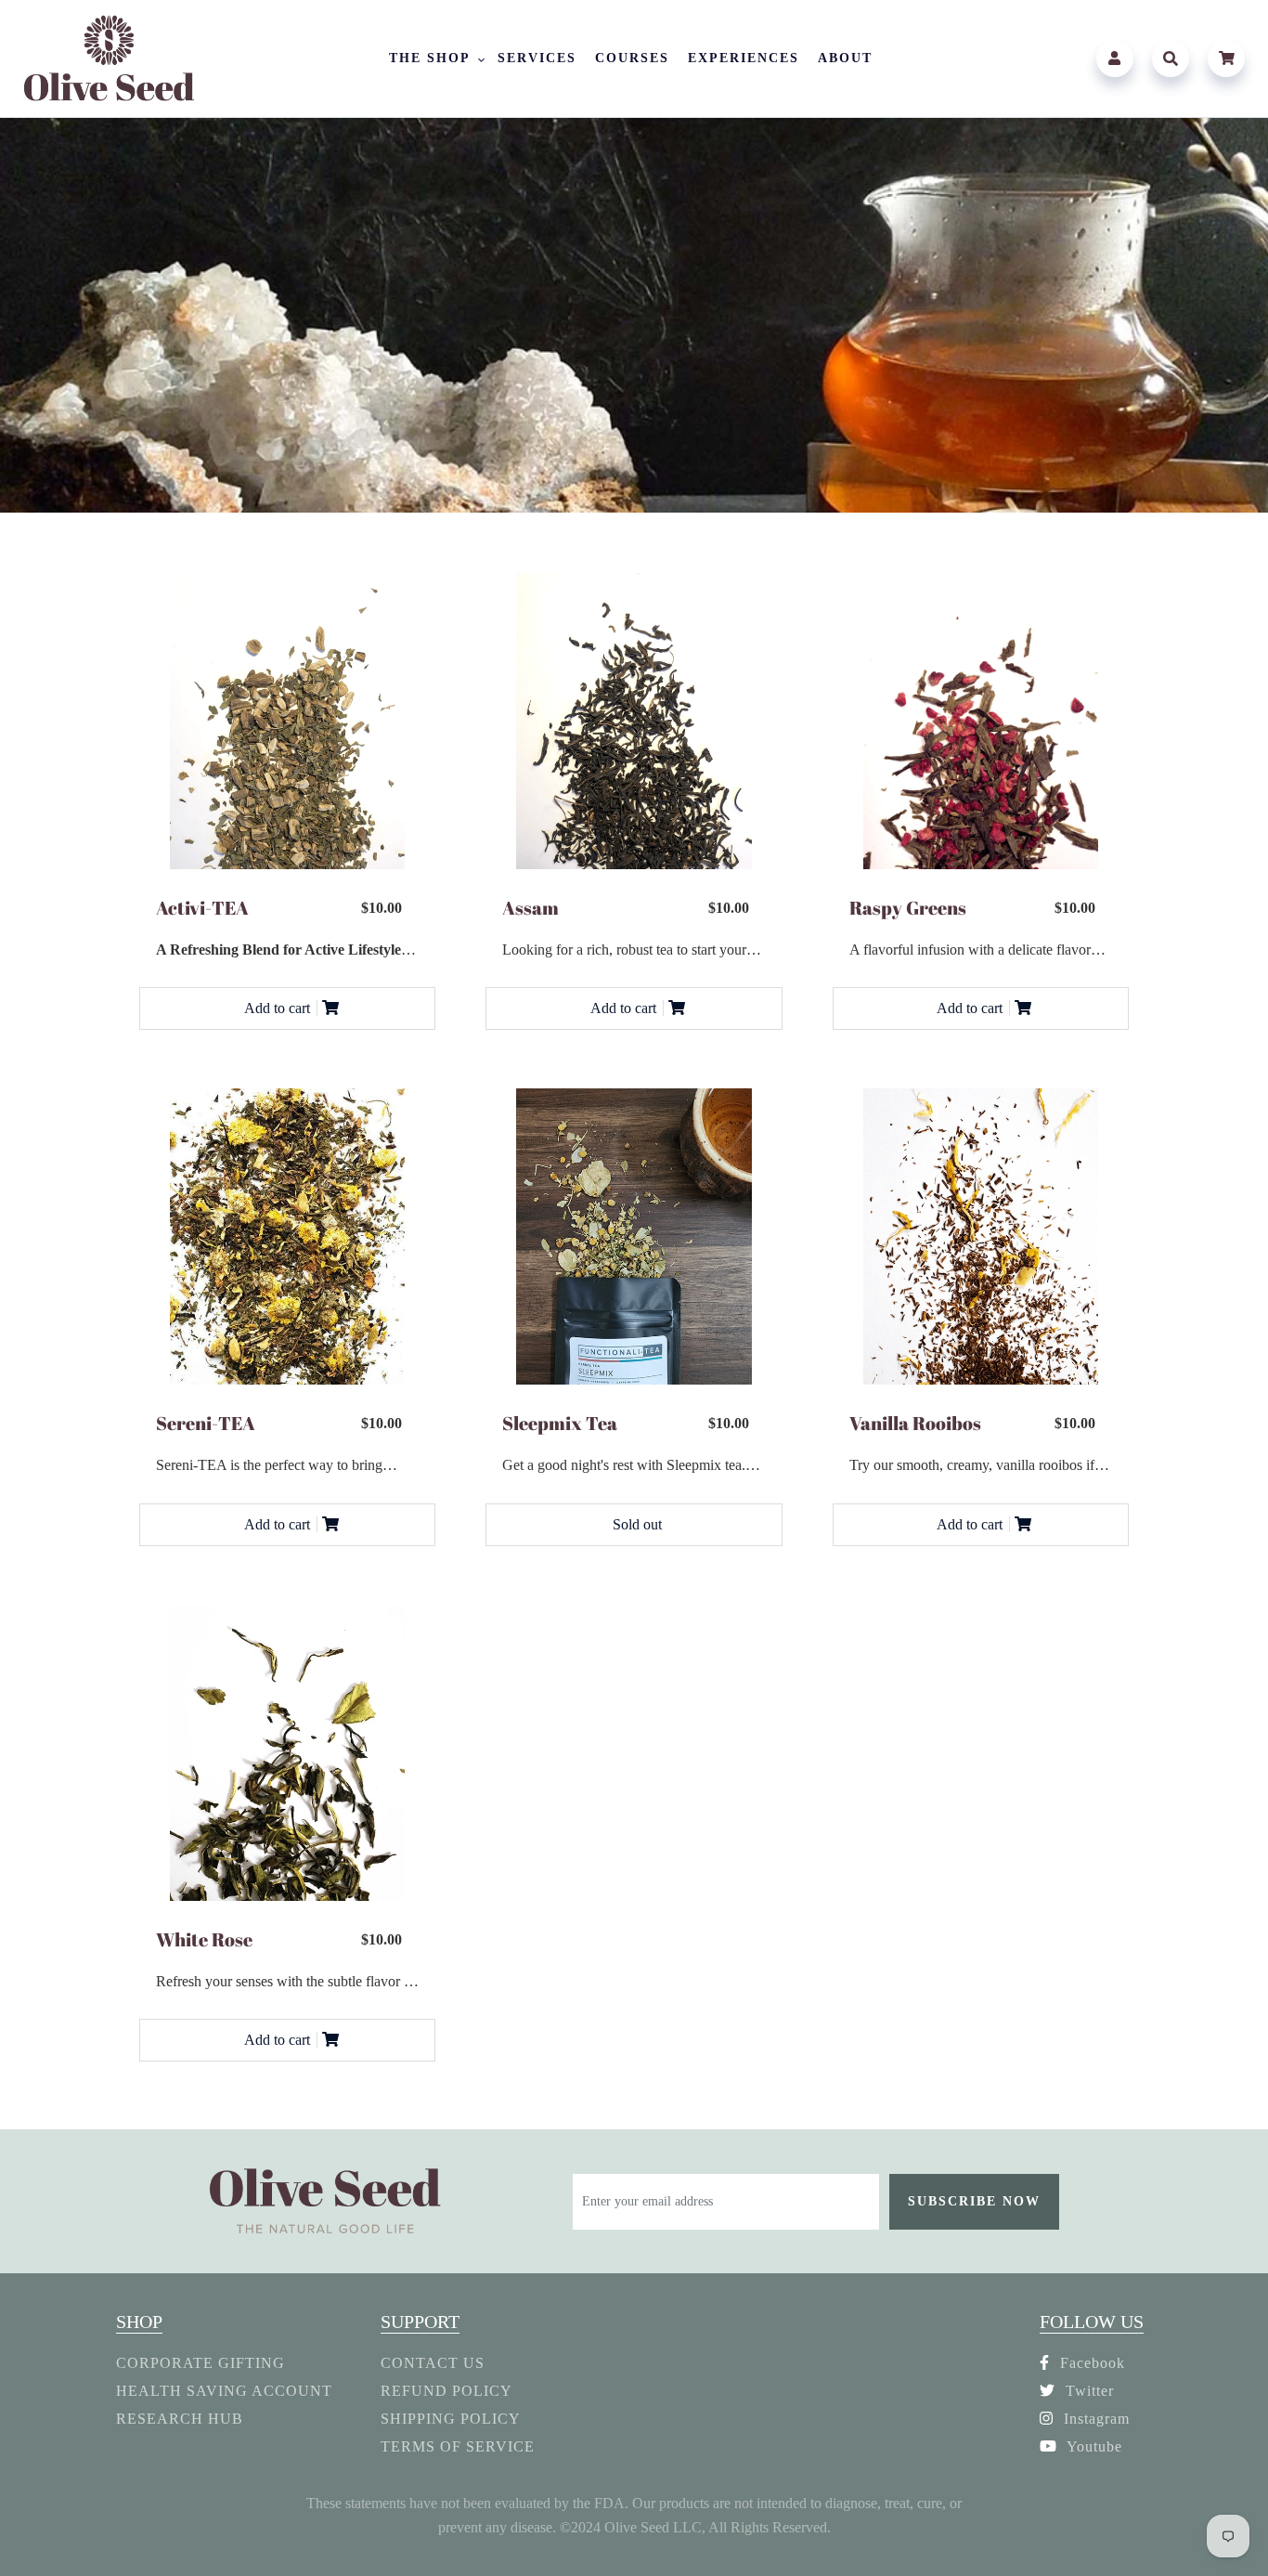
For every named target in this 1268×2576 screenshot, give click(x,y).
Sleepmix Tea (560, 1423)
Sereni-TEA (206, 1423)
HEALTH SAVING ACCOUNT (224, 2391)
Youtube (1093, 2446)
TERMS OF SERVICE (458, 2446)
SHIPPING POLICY (451, 2419)
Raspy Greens (908, 908)
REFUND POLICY (446, 2391)
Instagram (1094, 2419)
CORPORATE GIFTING (201, 2363)
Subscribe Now (974, 2201)
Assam (530, 908)
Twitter (1087, 2391)
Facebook (1090, 2363)
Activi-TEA (202, 908)
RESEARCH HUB (180, 2419)
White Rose (204, 1939)
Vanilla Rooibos (915, 1423)
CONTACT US (433, 2363)
